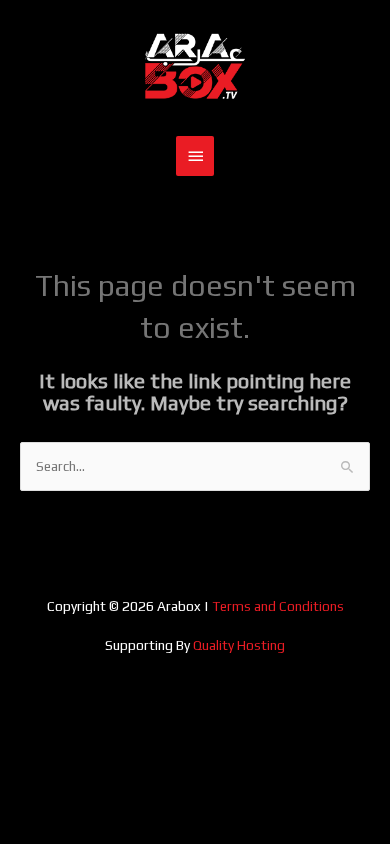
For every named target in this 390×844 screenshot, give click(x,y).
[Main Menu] (195, 156)
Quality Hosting (239, 645)
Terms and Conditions (278, 606)
